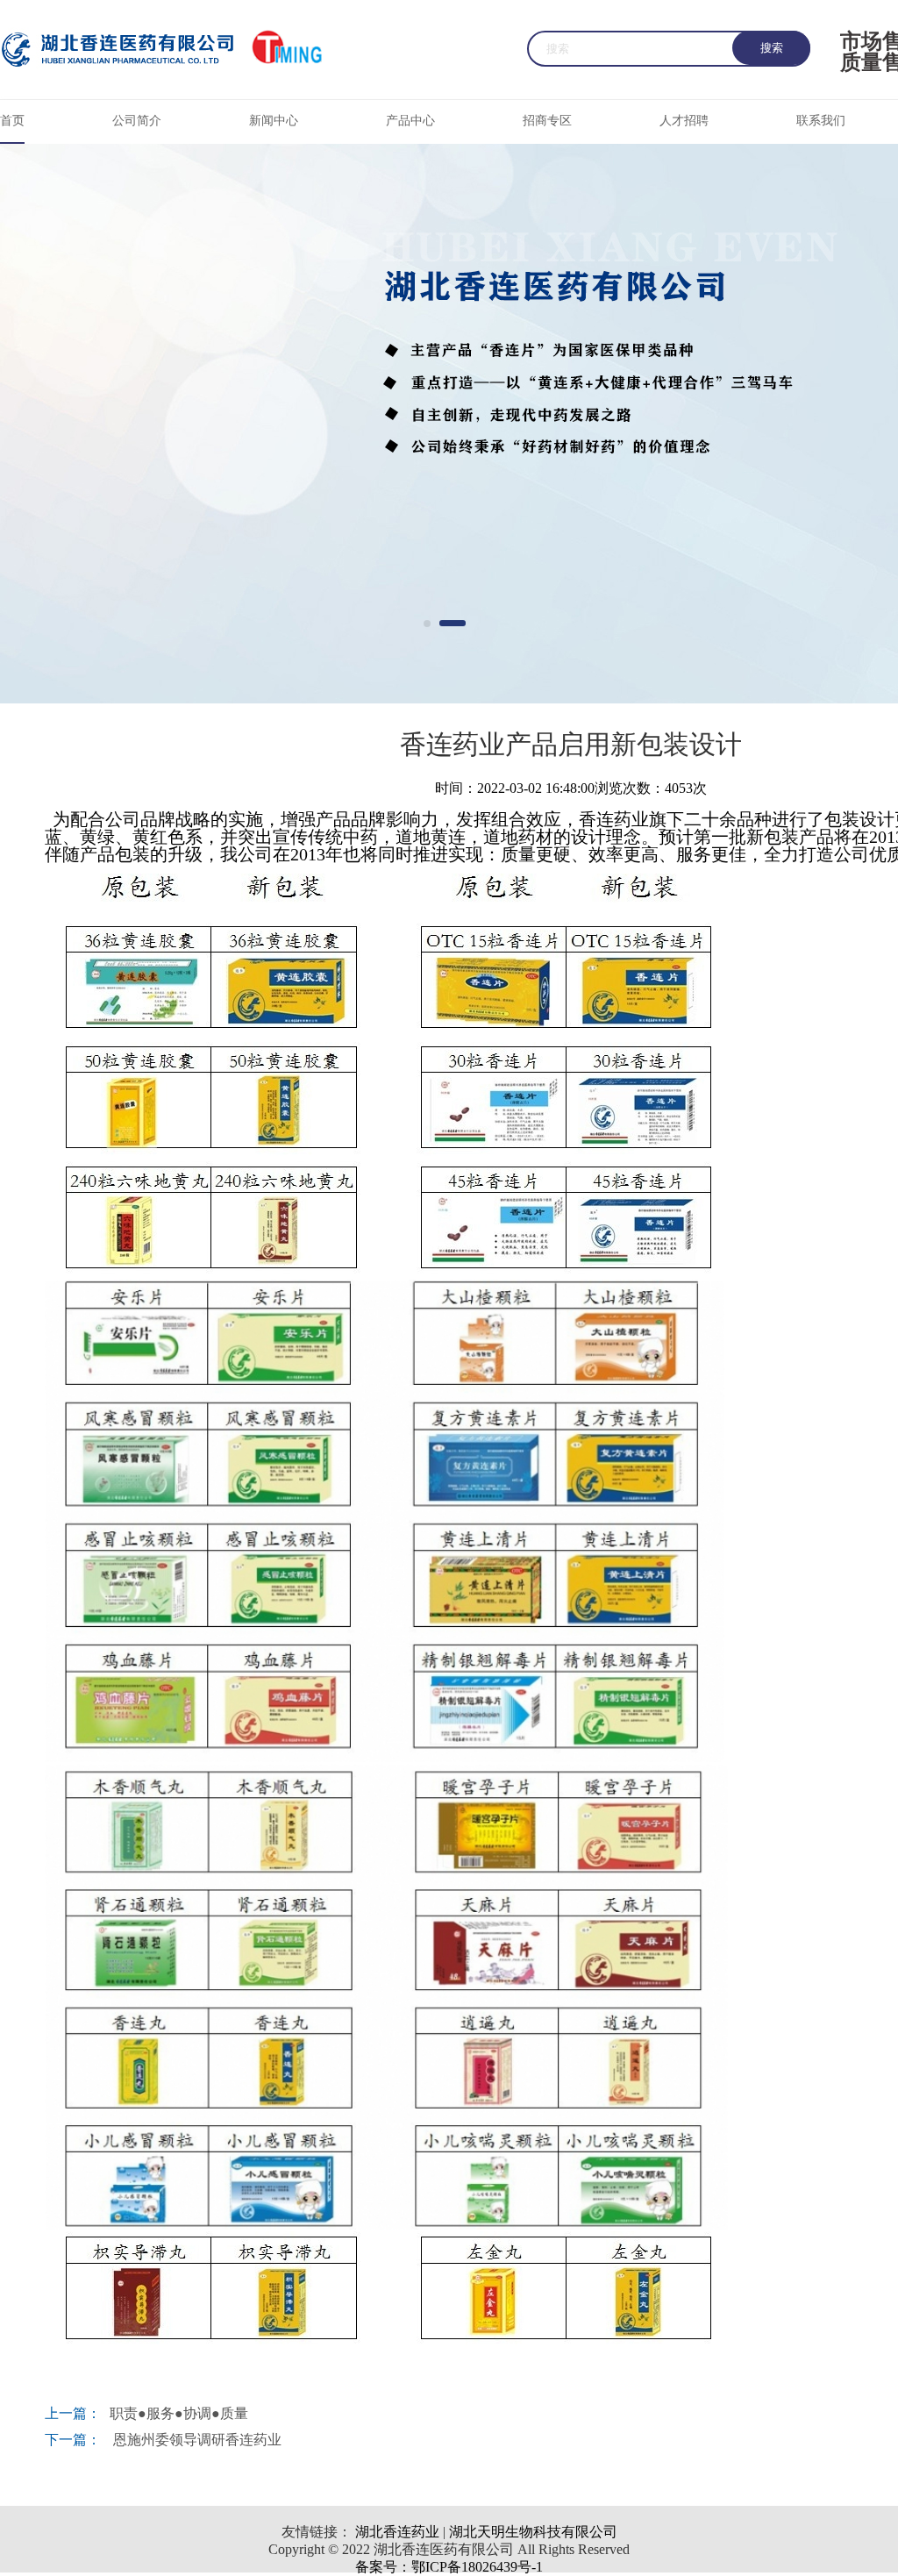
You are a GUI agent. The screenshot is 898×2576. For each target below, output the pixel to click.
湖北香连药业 (396, 2532)
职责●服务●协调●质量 (179, 2413)
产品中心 (410, 121)
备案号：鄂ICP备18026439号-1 (449, 2567)
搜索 (772, 48)
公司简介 (137, 121)
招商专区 (547, 121)
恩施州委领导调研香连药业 (196, 2440)
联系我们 (821, 121)
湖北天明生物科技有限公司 (533, 2532)
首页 (12, 121)
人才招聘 (684, 121)
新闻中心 (274, 121)
